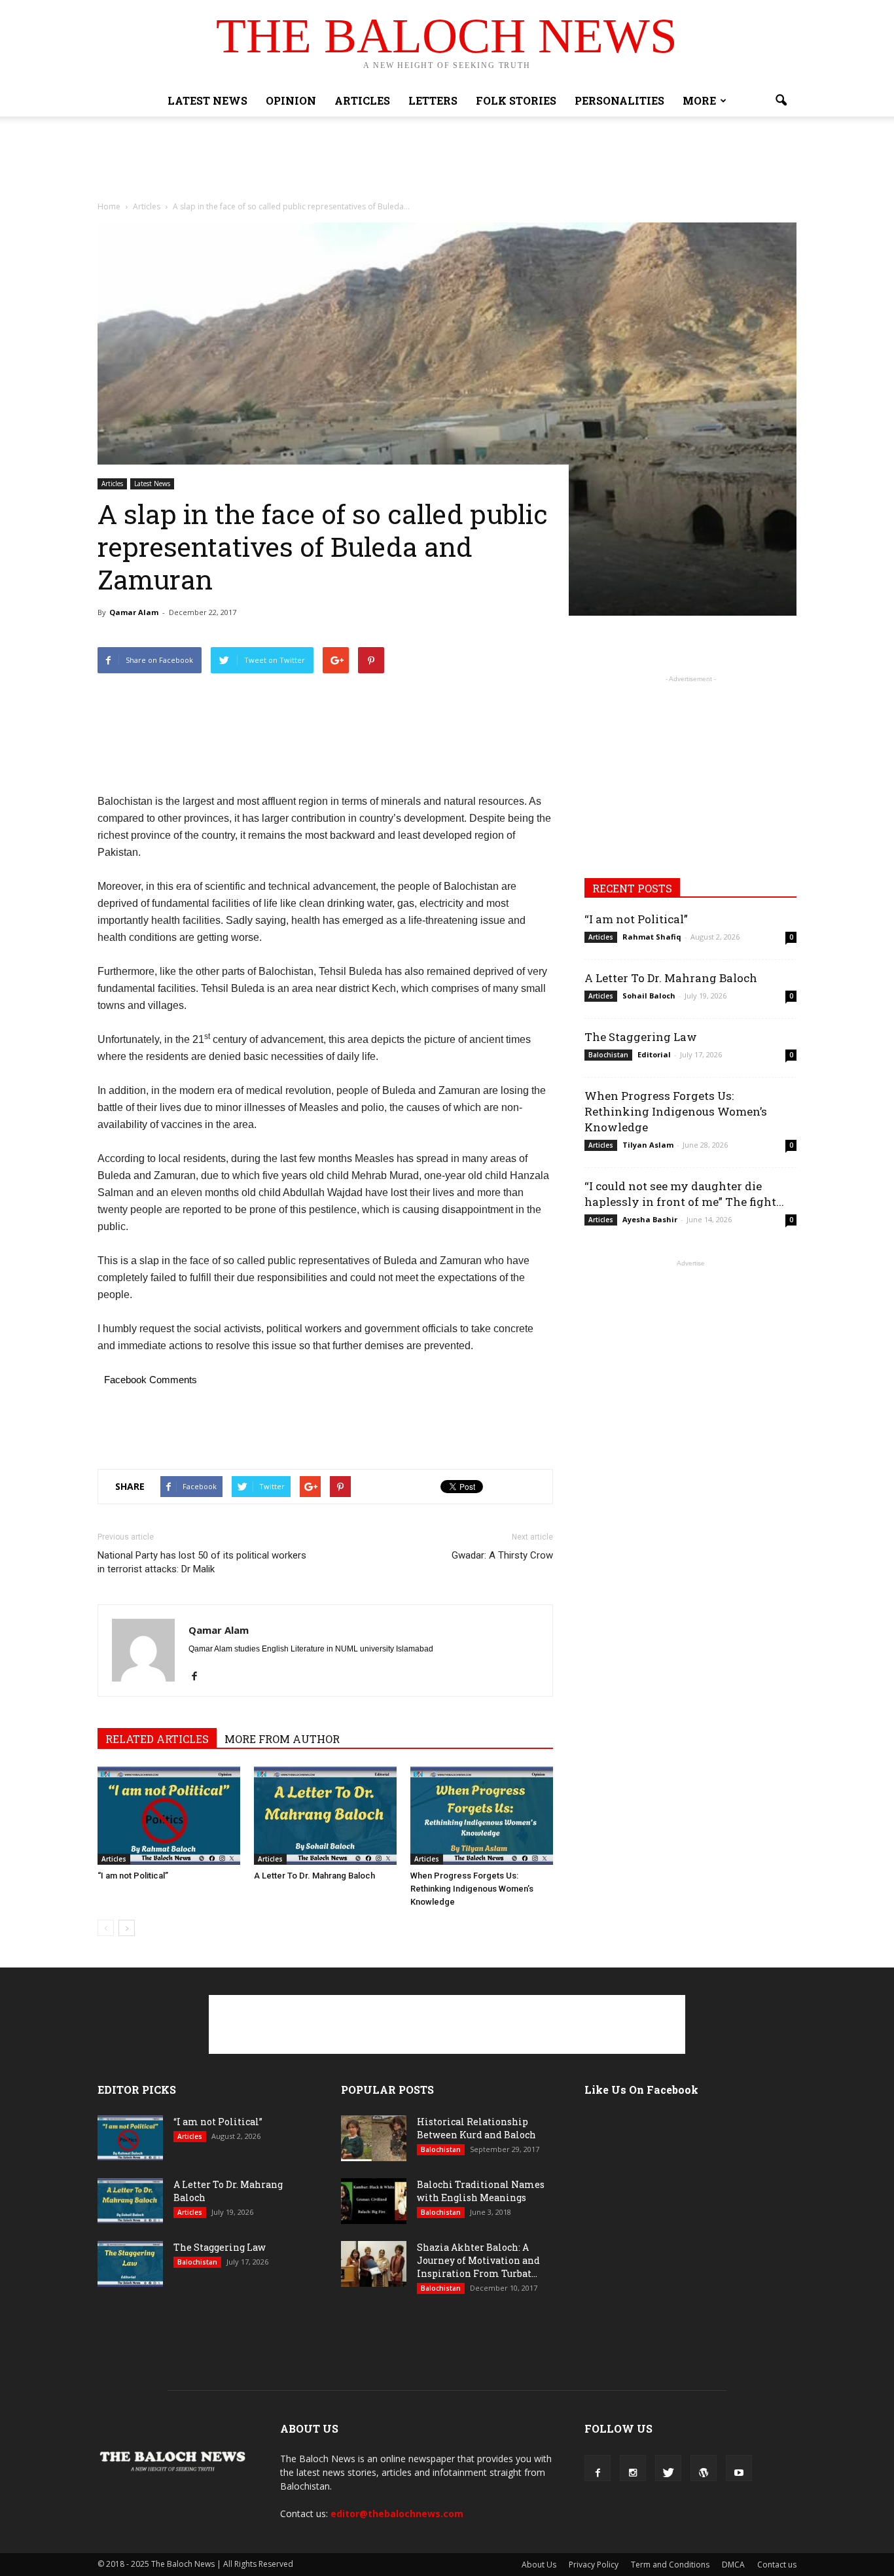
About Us (539, 2565)
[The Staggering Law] (130, 2264)
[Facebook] (199, 1674)
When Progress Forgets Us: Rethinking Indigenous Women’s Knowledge (472, 1889)
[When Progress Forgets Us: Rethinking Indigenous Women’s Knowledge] (482, 1816)
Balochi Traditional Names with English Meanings (481, 2191)
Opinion (291, 100)
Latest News (207, 100)
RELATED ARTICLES (157, 1739)
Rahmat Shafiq (652, 937)
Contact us (777, 2565)
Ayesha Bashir (650, 1219)
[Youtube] (739, 2468)
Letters (433, 100)
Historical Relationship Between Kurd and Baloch (476, 2128)
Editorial (654, 1054)
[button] (781, 101)
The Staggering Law (641, 1037)
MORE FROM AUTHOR (282, 1739)
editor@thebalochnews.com (397, 2514)
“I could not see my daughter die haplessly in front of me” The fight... (684, 1194)
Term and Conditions (670, 2565)
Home (109, 206)
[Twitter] (668, 2468)
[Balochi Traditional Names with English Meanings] (374, 2201)
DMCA (733, 2565)
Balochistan (608, 1055)
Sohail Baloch (649, 996)
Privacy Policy (594, 2565)
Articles (362, 100)
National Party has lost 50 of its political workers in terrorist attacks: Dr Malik (202, 1562)
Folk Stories (516, 100)
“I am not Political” (133, 1876)
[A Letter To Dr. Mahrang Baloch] (325, 1816)
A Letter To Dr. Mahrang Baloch (314, 1876)
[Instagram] (633, 2468)
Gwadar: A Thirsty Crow (502, 1555)
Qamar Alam (134, 612)
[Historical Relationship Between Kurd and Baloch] (374, 2138)
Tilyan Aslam (648, 1145)
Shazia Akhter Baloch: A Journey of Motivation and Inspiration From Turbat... (478, 2260)
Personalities (619, 100)
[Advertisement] (447, 162)
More (699, 100)
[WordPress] (704, 2468)
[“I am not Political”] (169, 1816)
